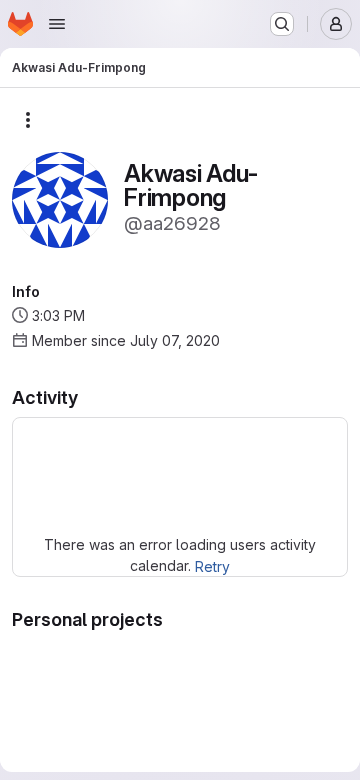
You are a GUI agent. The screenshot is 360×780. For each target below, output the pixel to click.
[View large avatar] (60, 198)
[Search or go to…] (282, 24)
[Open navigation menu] (57, 24)
